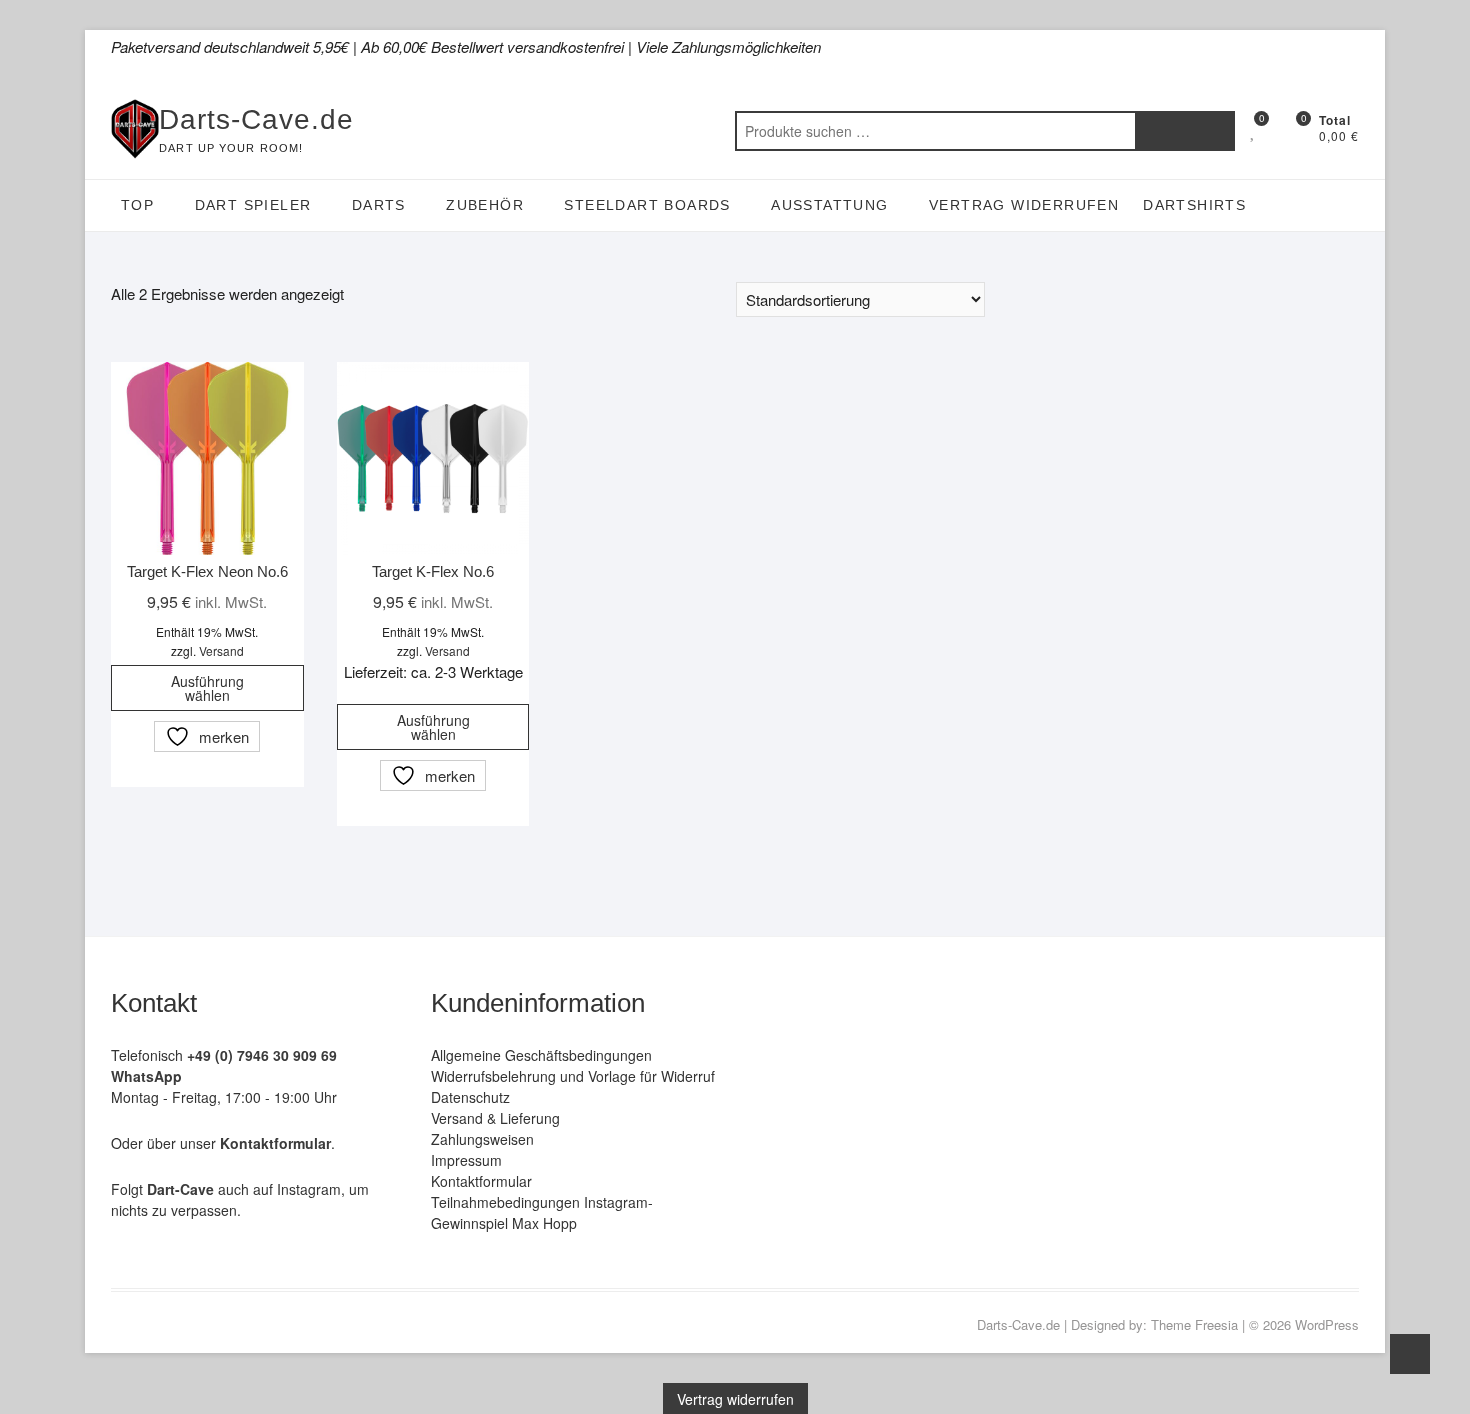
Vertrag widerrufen (1024, 205)
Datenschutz (470, 1097)
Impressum (466, 1160)
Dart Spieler (253, 205)
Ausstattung (829, 205)
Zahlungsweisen (482, 1139)
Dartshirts (1194, 205)
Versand (221, 650)
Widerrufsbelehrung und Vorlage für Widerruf (573, 1076)
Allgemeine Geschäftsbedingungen (541, 1055)
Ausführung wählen (207, 688)
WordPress (1327, 1324)
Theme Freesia (1194, 1324)
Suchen (1185, 131)
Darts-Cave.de (256, 119)
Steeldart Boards (647, 205)
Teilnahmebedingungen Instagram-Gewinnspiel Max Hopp (542, 1212)
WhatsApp (146, 1076)
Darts (379, 205)
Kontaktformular (481, 1181)
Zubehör (485, 205)
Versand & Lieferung (495, 1118)
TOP (137, 205)
